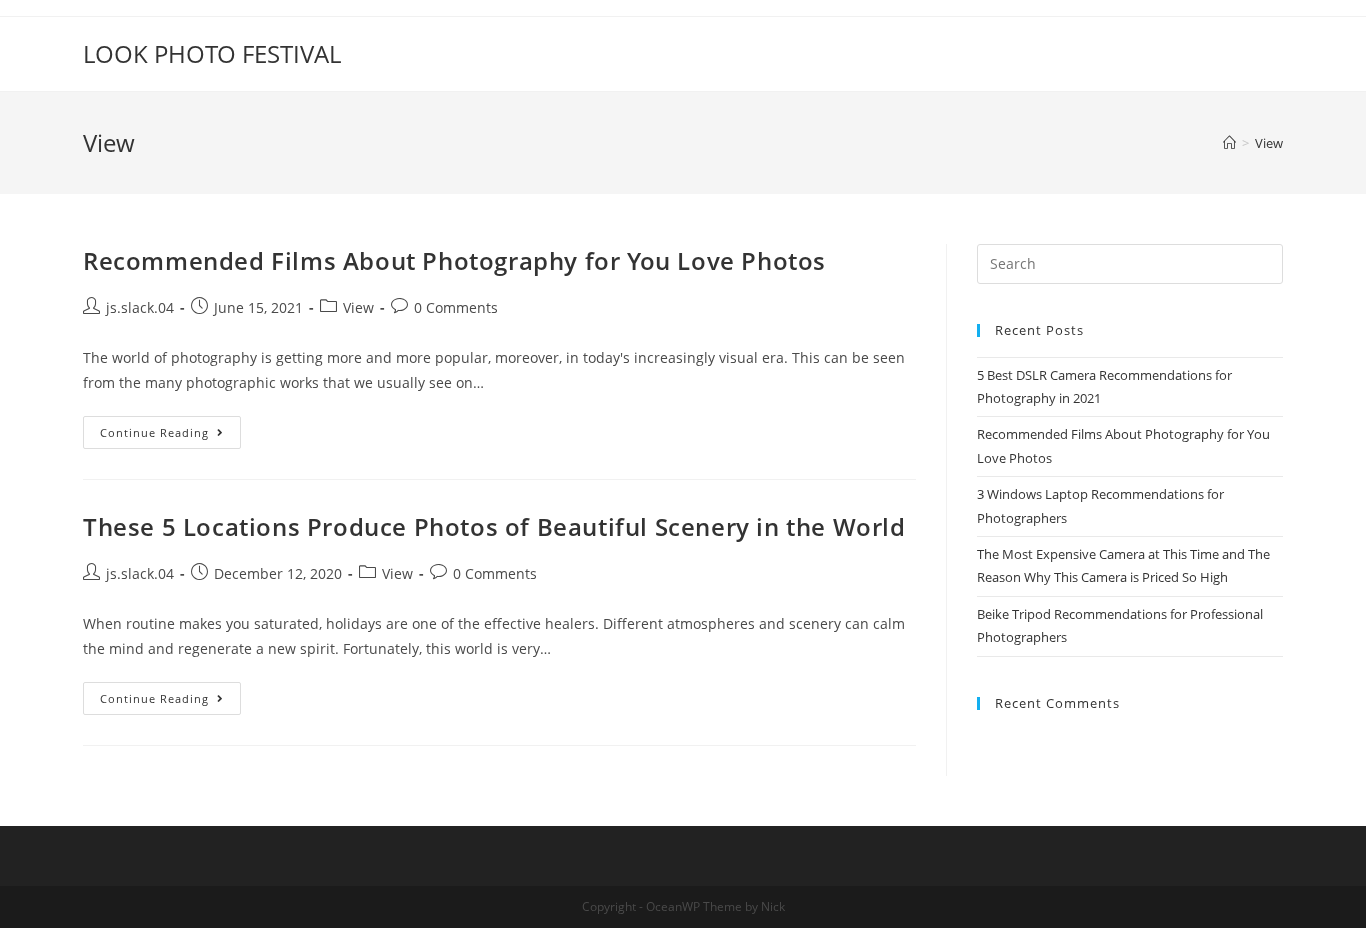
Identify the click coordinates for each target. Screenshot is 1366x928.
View (358, 307)
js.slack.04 (140, 307)
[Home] (1229, 143)
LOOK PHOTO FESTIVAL (212, 53)
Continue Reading (154, 432)
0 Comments (456, 307)
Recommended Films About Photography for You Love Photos (454, 260)
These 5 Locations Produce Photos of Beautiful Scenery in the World (494, 526)
